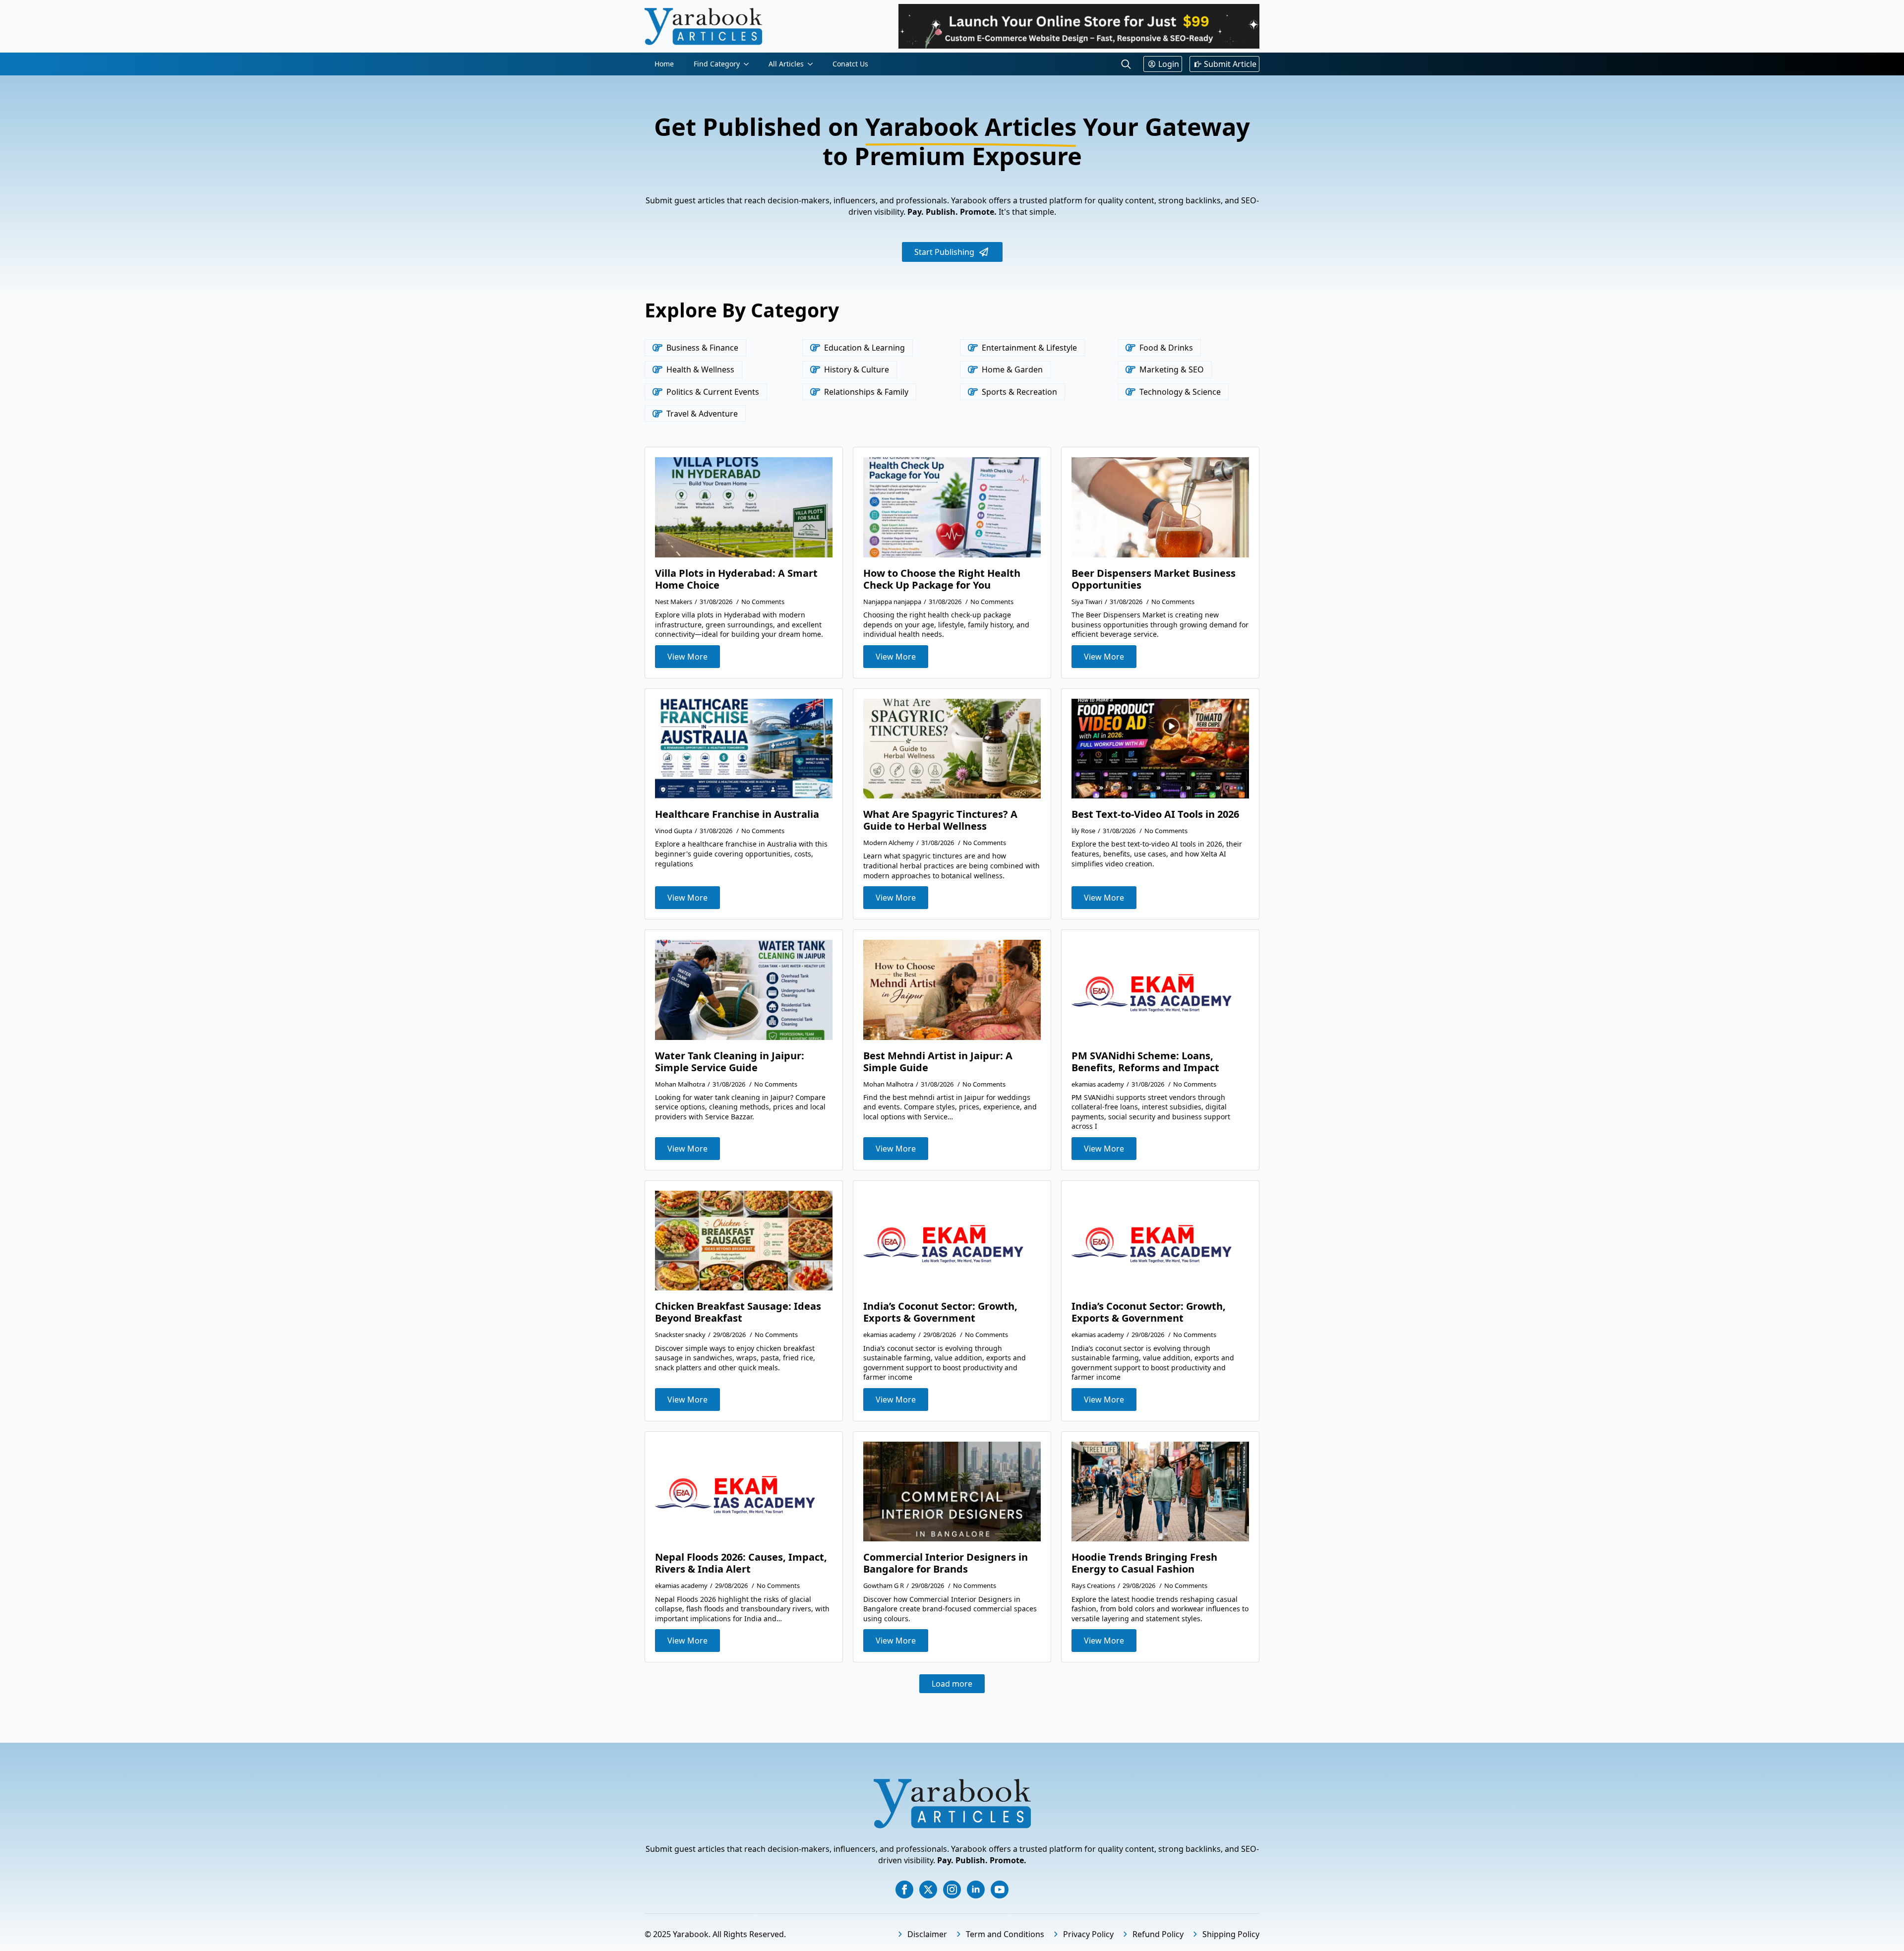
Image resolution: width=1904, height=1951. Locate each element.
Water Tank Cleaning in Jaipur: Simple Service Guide (730, 1062)
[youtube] (1000, 1890)
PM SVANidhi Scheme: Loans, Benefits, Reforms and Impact (1145, 1062)
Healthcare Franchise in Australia (737, 814)
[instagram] (952, 1890)
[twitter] (928, 1890)
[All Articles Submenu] (813, 64)
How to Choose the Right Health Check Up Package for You (942, 579)
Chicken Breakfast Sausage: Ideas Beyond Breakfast (738, 1312)
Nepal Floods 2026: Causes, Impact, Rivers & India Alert (741, 1563)
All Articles (786, 64)
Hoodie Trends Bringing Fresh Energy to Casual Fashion (1144, 1563)
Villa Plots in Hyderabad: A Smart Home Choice (736, 579)
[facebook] (904, 1890)
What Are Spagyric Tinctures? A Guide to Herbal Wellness (940, 820)
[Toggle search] (1126, 64)
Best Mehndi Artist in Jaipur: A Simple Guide (938, 1062)
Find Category (717, 64)
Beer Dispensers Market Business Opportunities (1154, 579)
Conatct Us (850, 64)
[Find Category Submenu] (749, 64)
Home (664, 64)
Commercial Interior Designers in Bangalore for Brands (946, 1563)
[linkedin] (976, 1890)
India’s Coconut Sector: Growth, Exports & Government (940, 1312)
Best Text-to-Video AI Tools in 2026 (1155, 814)
